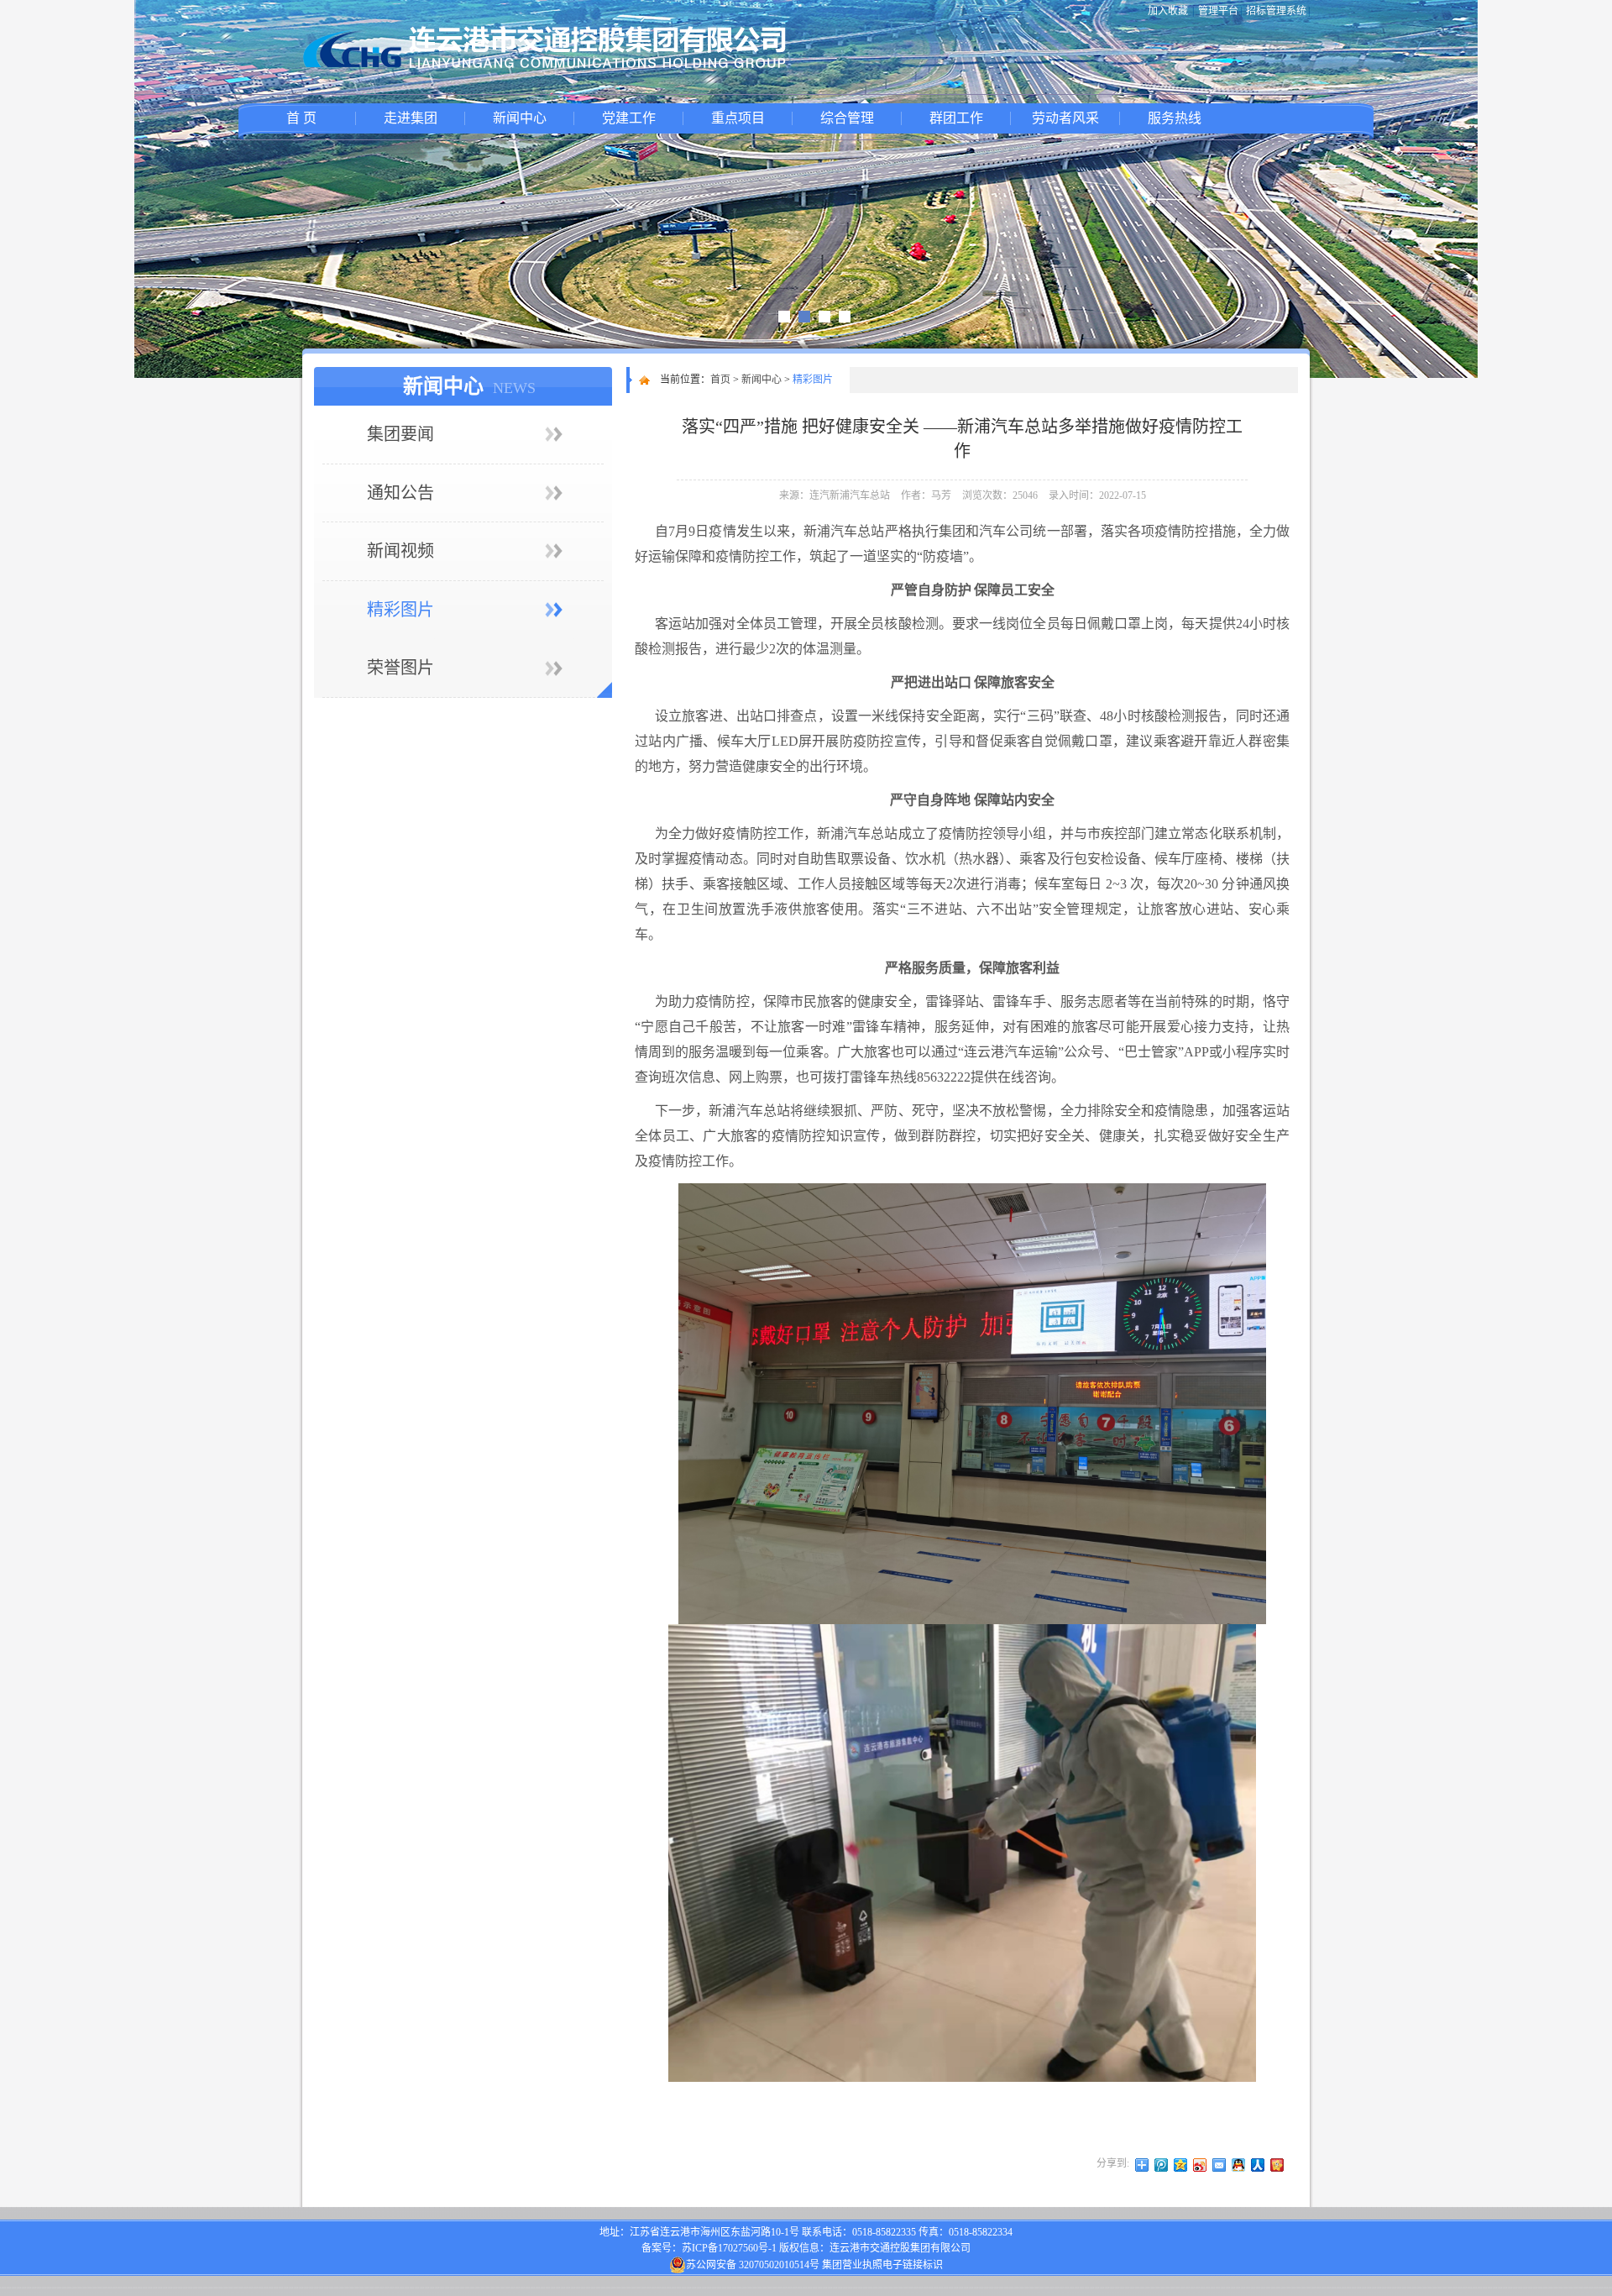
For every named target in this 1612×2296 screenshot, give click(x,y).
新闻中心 (520, 118)
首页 (720, 380)
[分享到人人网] (1258, 2165)
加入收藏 (1168, 11)
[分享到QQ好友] (1239, 2165)
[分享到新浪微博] (1200, 2165)
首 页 (301, 118)
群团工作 (956, 118)
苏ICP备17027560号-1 (729, 2248)
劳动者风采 (1065, 118)
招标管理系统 (1276, 11)
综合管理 (847, 118)
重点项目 (738, 118)
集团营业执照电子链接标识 (882, 2265)
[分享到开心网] (1277, 2165)
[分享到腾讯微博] (1162, 2165)
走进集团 (411, 118)
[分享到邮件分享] (1219, 2165)
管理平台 (1218, 11)
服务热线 (1175, 118)
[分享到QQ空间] (1181, 2165)
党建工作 (629, 118)
